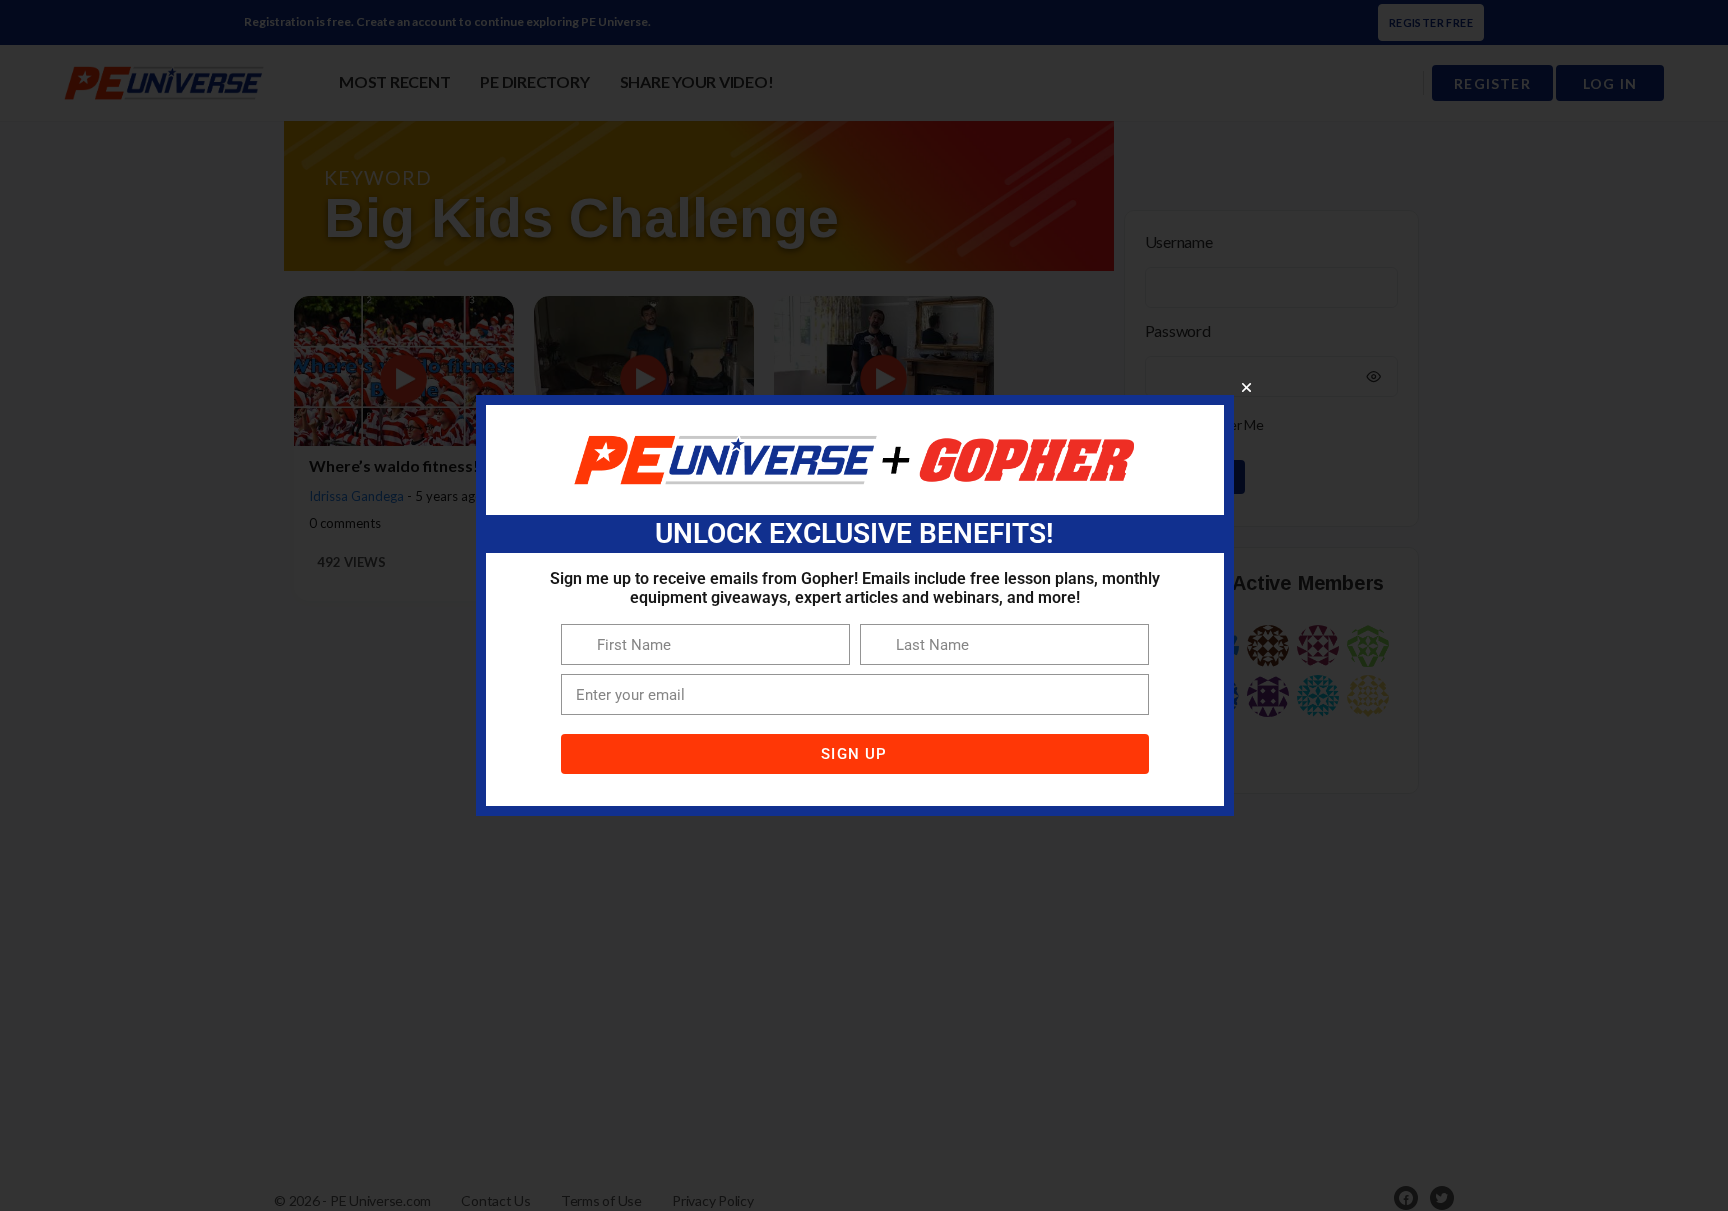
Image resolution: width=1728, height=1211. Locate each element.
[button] (1246, 387)
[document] (864, 605)
